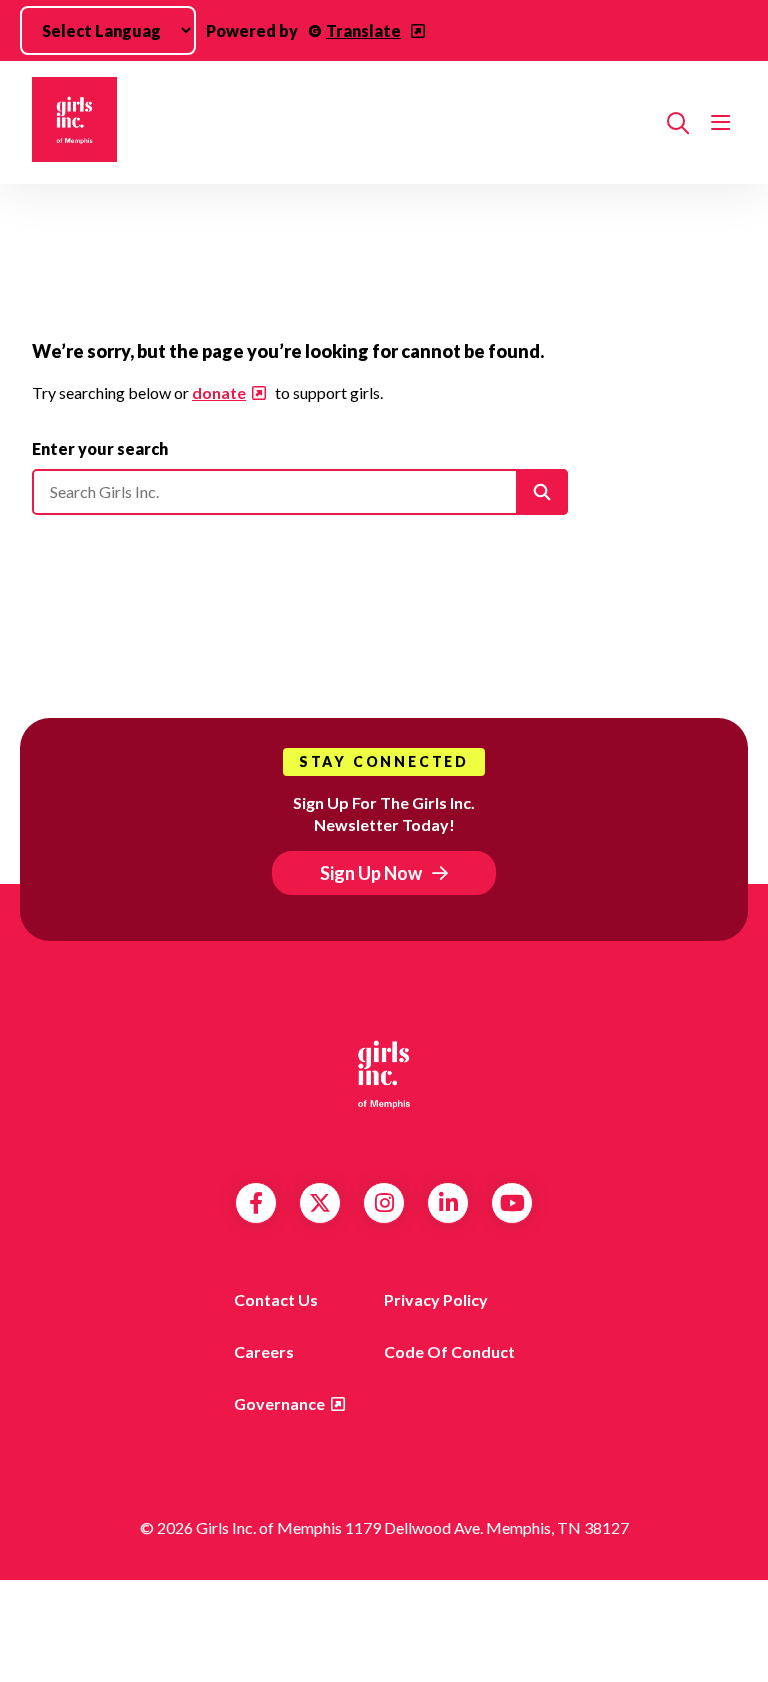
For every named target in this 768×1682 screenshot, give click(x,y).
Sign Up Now (371, 873)
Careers (264, 1351)
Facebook (256, 1203)
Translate (363, 30)
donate (219, 392)
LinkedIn (448, 1203)
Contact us (276, 1299)
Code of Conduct (449, 1351)
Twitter (320, 1203)
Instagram (384, 1203)
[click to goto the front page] (384, 1073)
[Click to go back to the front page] (341, 122)
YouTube (512, 1203)
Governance (279, 1403)
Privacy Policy (436, 1299)
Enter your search (100, 448)
